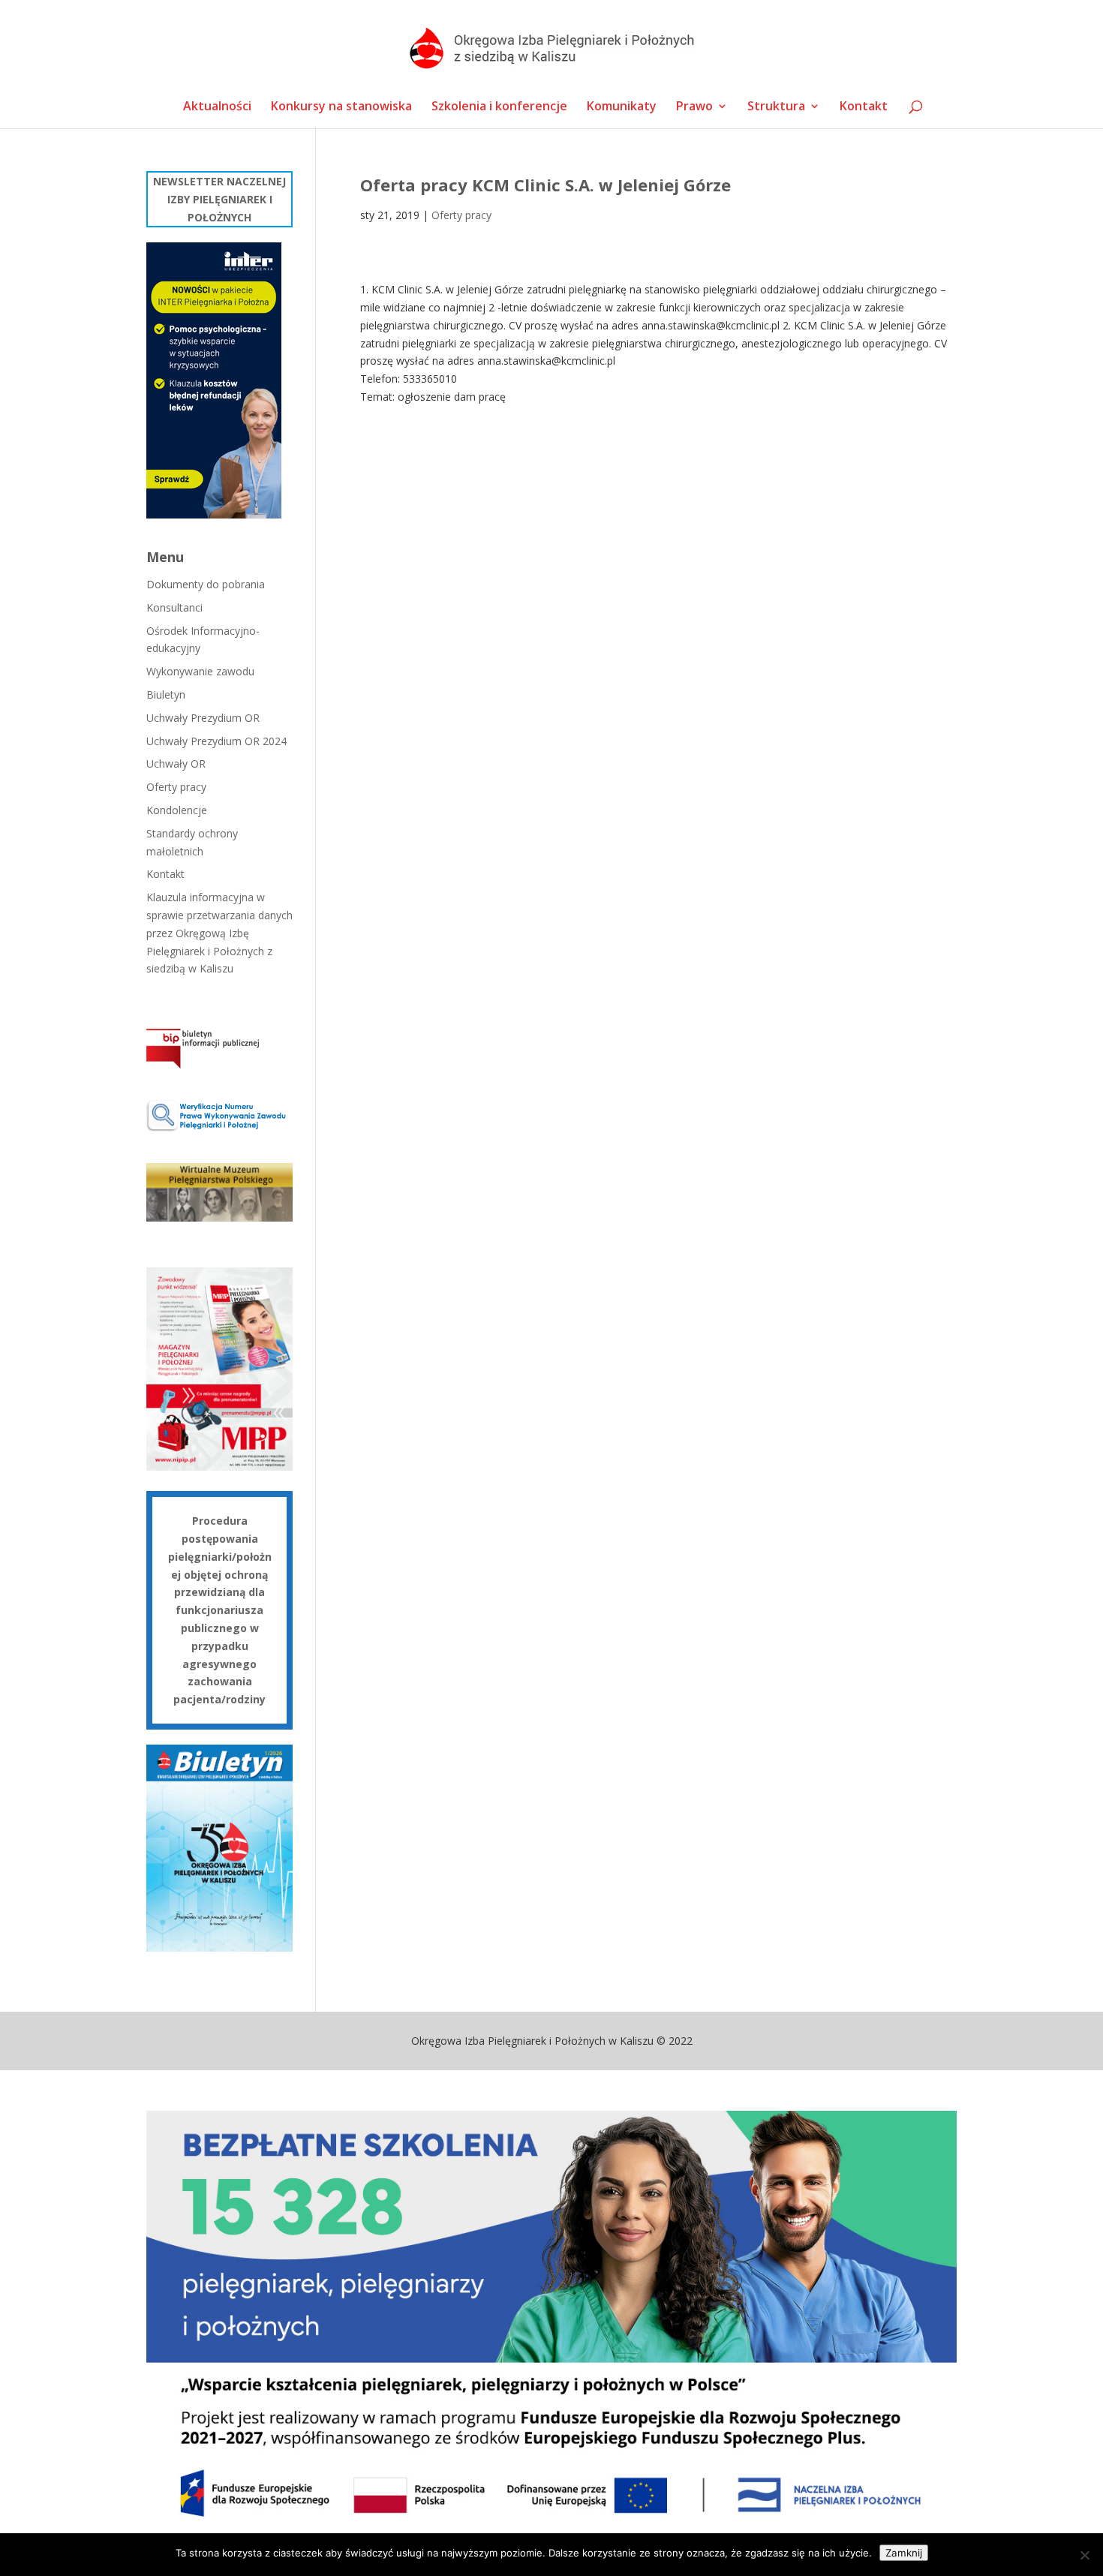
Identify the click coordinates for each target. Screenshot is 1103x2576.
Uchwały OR (176, 763)
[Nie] (1084, 2555)
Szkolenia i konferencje (499, 107)
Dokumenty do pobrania (206, 584)
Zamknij (904, 2553)
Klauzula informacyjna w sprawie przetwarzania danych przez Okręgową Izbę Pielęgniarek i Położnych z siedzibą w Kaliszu (219, 933)
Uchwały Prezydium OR (203, 718)
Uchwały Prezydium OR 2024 (216, 741)
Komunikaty (622, 107)
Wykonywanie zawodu (200, 671)
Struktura (776, 107)
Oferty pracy (461, 215)
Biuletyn (166, 694)
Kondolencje (177, 810)
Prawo (694, 107)
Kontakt (864, 107)
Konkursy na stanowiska (341, 107)
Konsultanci (174, 607)
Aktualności (217, 107)
